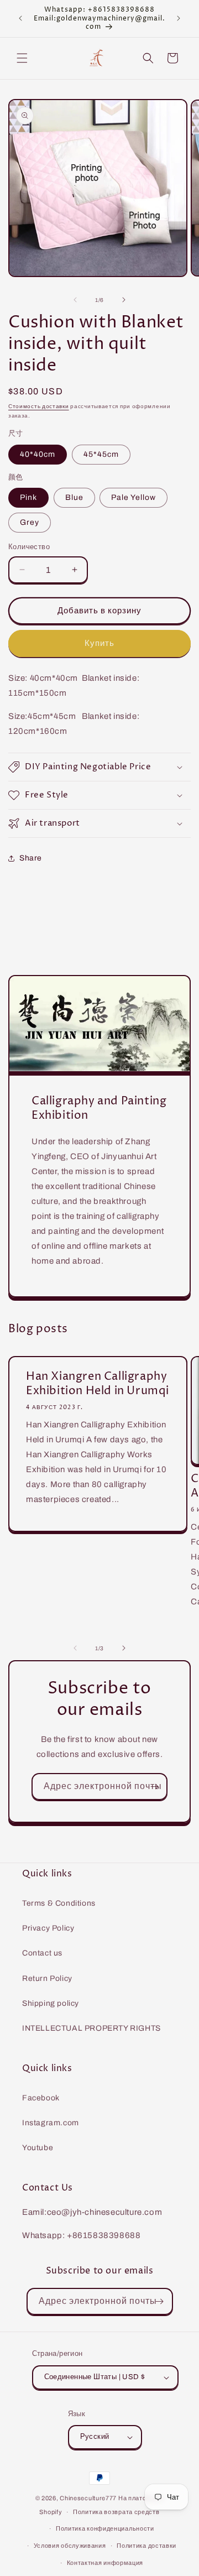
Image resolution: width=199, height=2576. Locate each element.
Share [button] (31, 858)
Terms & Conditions (59, 1903)
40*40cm (38, 454)
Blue (74, 497)
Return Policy (47, 1978)
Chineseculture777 (88, 2498)
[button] (22, 58)
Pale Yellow (133, 497)
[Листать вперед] (124, 300)
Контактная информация (105, 2563)
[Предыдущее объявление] (20, 18)
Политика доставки (146, 2546)
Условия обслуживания (70, 2546)
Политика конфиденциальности (105, 2528)
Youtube (38, 2148)
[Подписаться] (154, 1787)
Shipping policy (51, 2003)
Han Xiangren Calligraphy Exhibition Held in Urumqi (98, 1384)
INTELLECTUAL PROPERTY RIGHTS (91, 2028)
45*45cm (101, 454)
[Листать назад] (75, 300)
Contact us (42, 1953)
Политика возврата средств (116, 2512)
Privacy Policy (48, 1928)
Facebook (41, 2098)
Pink (28, 497)
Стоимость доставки (39, 406)
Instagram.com (51, 2123)
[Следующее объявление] (179, 18)
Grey (30, 522)
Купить (99, 643)
